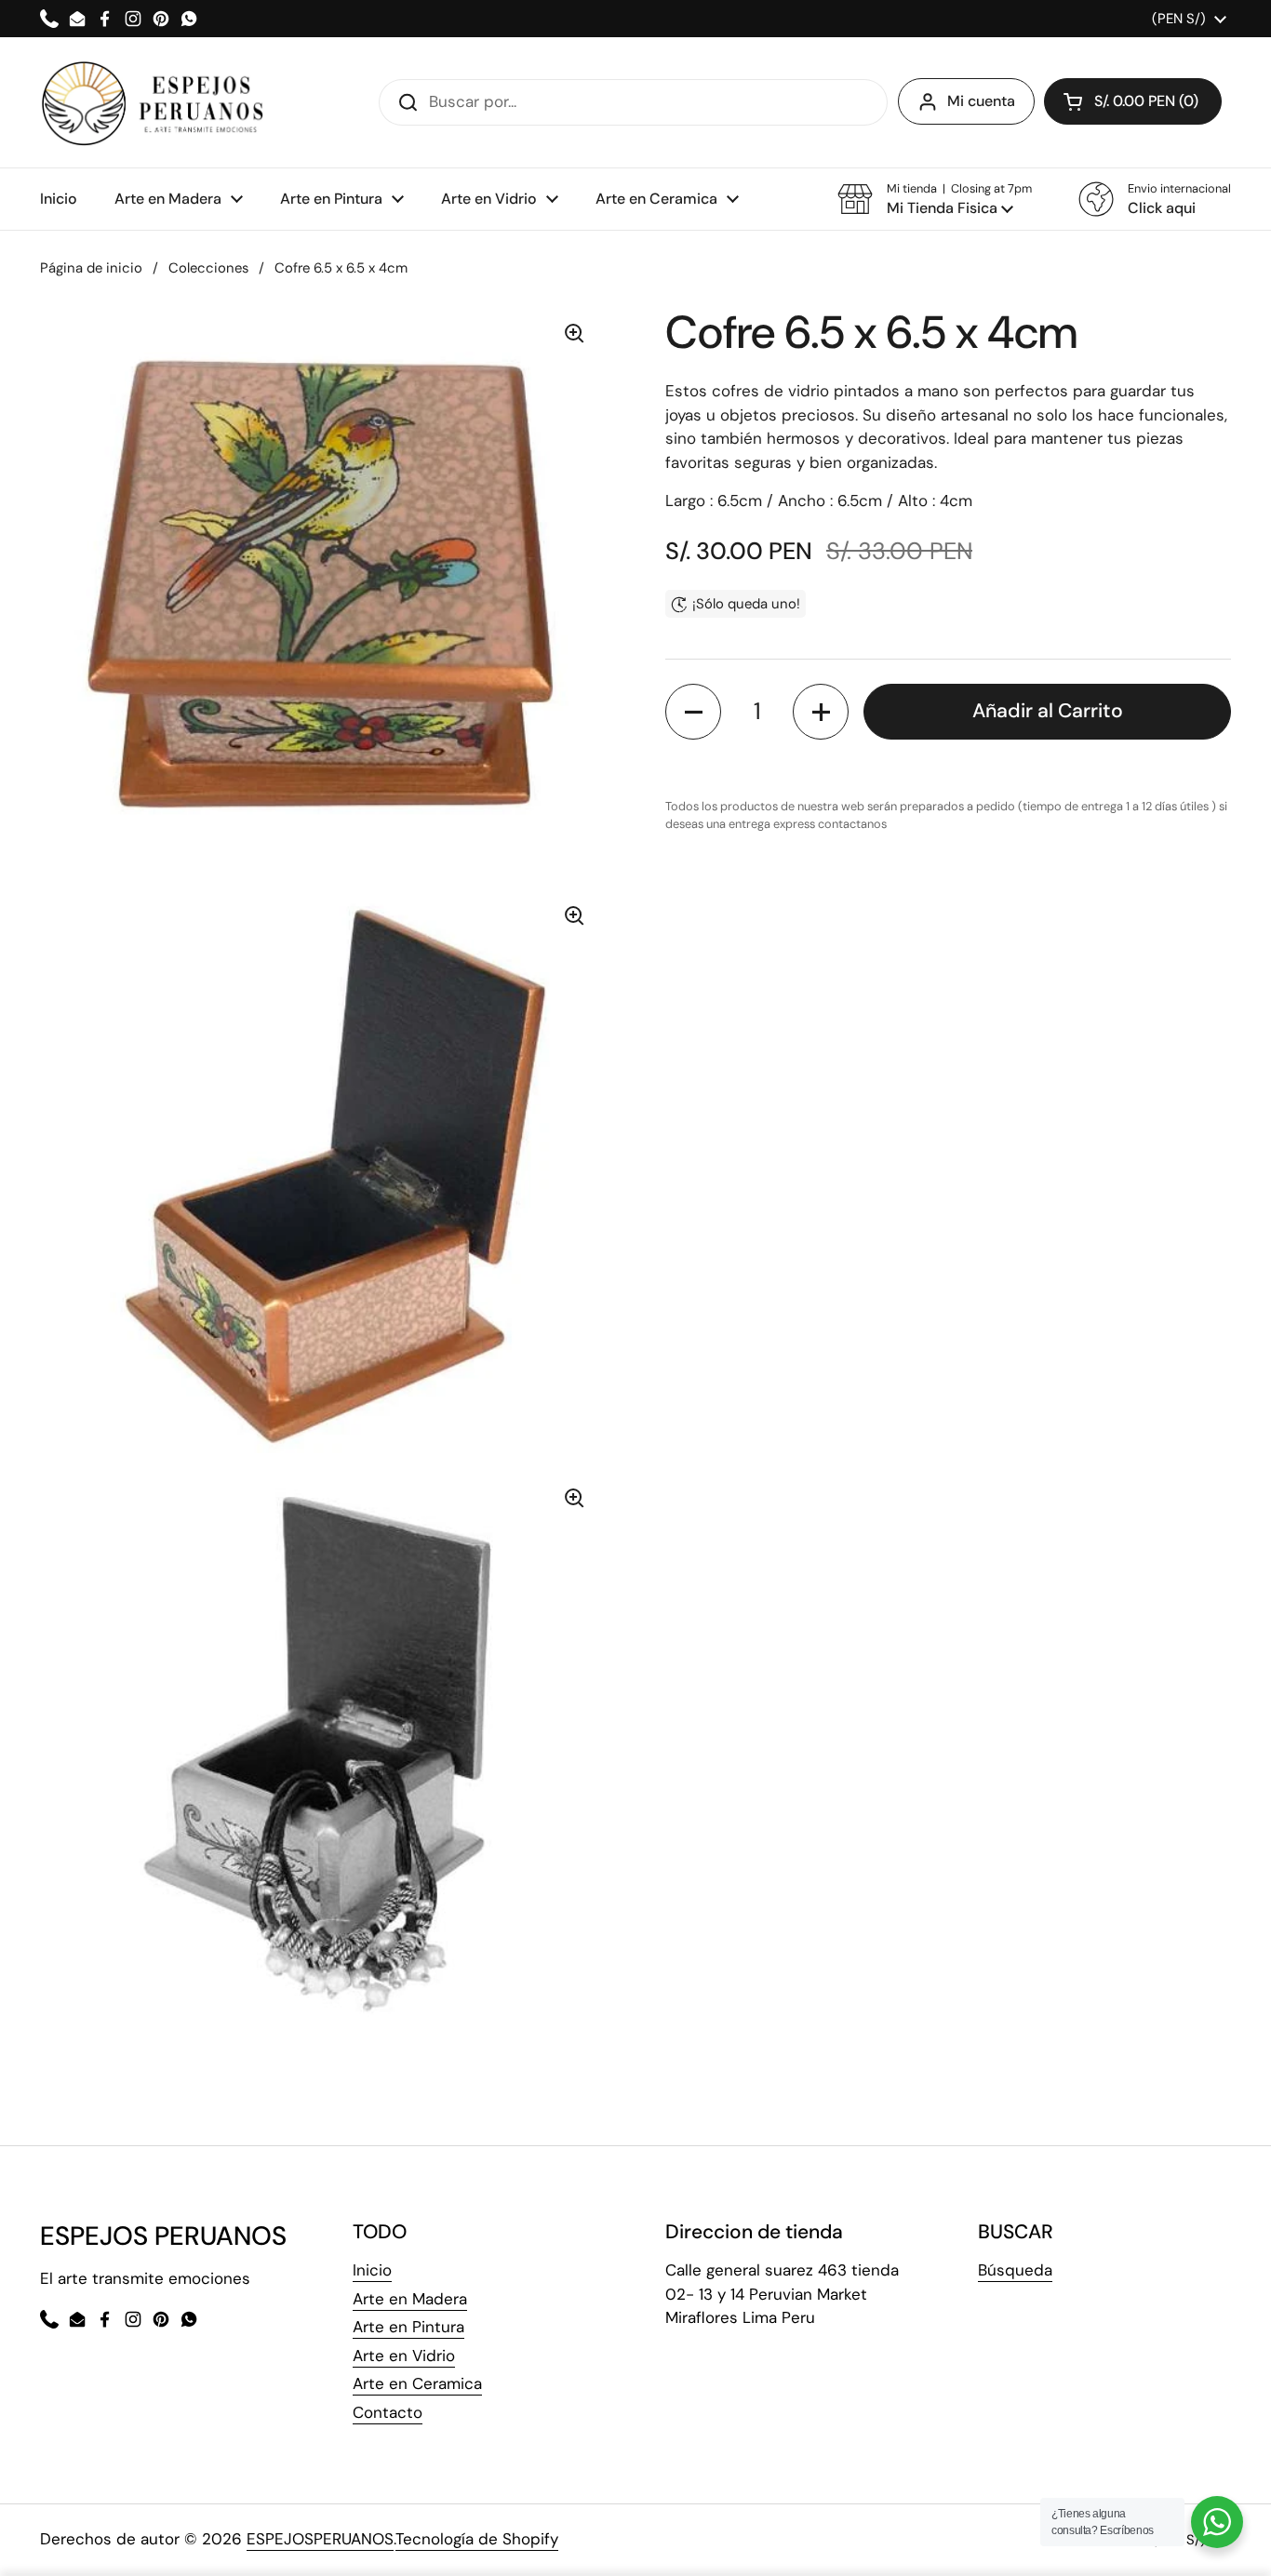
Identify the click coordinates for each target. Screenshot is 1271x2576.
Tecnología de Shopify (477, 2539)
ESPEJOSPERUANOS (320, 2539)
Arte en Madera (410, 2299)
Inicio (372, 2270)
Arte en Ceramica (417, 2383)
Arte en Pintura (408, 2327)
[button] (935, 199)
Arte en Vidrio (404, 2356)
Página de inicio (91, 268)
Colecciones (208, 268)
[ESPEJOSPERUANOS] (153, 102)
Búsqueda (1015, 2270)
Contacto (388, 2412)
